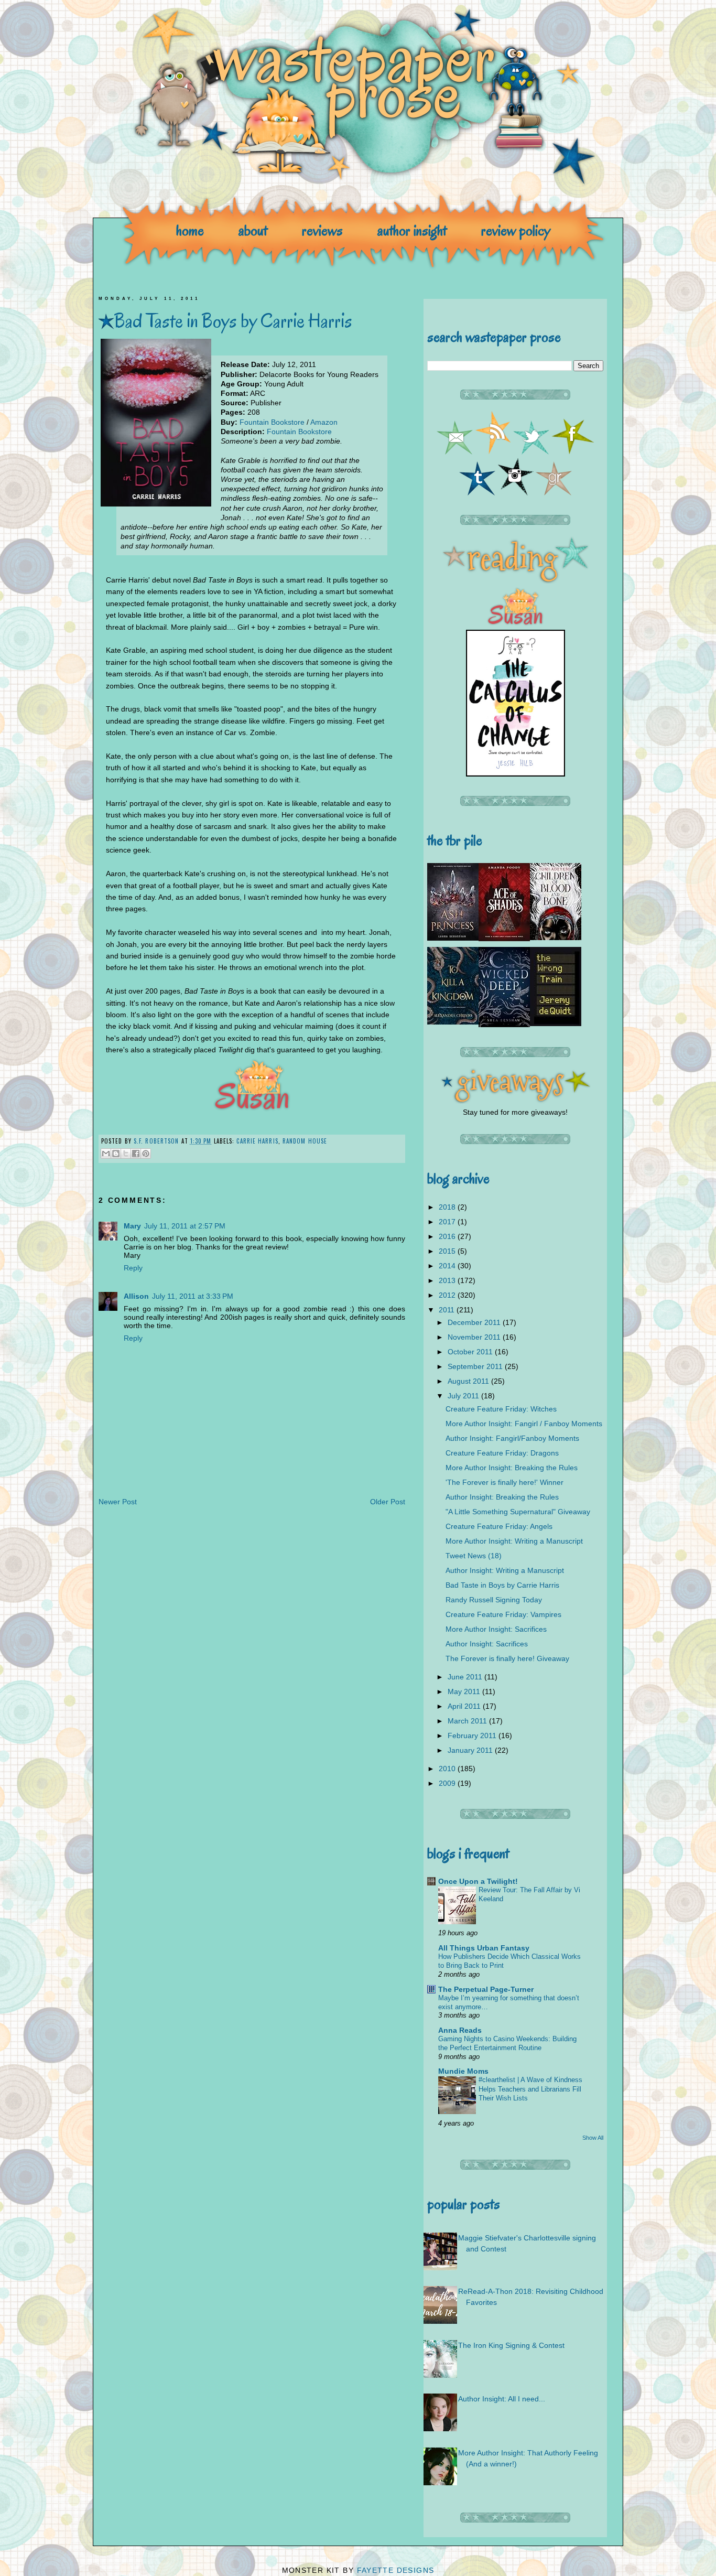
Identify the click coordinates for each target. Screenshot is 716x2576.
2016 (448, 1236)
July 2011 (464, 1396)
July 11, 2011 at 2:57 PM (185, 1226)
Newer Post (118, 1502)
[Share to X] (126, 1154)
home (190, 230)
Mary (132, 1226)
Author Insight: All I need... (502, 2399)
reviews (322, 230)
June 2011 (466, 1677)
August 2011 (469, 1381)
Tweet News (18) (474, 1556)
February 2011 (473, 1736)
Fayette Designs (396, 2570)
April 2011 (465, 1706)
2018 (448, 1207)
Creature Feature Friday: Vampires (503, 1614)
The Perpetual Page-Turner (486, 1989)
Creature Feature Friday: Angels (499, 1526)
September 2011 (476, 1366)
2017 (448, 1222)
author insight (412, 230)
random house (305, 1141)
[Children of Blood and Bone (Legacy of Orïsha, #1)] (556, 937)
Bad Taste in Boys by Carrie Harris (502, 1585)
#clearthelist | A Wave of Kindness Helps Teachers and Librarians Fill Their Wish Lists (530, 2089)
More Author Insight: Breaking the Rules (512, 1468)
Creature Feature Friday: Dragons (502, 1453)
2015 (448, 1251)
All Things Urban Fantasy (484, 1948)
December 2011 (475, 1322)
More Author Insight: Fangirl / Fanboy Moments (524, 1424)
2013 (448, 1280)
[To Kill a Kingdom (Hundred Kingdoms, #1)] (453, 1022)
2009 (448, 1783)
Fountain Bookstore (272, 422)
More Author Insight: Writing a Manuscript (514, 1541)
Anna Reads (460, 2030)
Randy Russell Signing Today (494, 1600)
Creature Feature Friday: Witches (501, 1409)
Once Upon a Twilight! (478, 1881)
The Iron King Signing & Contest (511, 2345)
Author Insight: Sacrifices (487, 1644)
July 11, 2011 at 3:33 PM (193, 1296)
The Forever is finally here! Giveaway (507, 1658)
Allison (136, 1296)
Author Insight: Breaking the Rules (502, 1497)
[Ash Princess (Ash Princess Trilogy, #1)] (453, 938)
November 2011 (475, 1337)
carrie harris (257, 1141)
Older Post (388, 1502)
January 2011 (471, 1750)
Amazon (324, 422)
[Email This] (106, 1154)
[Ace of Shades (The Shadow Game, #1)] (504, 939)
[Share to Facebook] (136, 1154)
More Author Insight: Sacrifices (496, 1629)
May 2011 (465, 1691)
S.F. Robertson (158, 1141)
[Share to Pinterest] (146, 1154)
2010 (448, 1769)
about (253, 230)
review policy (516, 230)
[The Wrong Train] (556, 1023)
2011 (448, 1310)
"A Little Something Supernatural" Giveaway (518, 1512)
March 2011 (468, 1721)
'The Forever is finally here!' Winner (505, 1482)
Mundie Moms (463, 2071)
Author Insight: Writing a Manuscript (505, 1570)
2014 (448, 1266)
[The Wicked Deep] (504, 1025)
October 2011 (471, 1352)
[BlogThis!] (116, 1154)
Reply (133, 1268)
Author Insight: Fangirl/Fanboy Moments (512, 1438)
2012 (448, 1295)
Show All (593, 2138)
